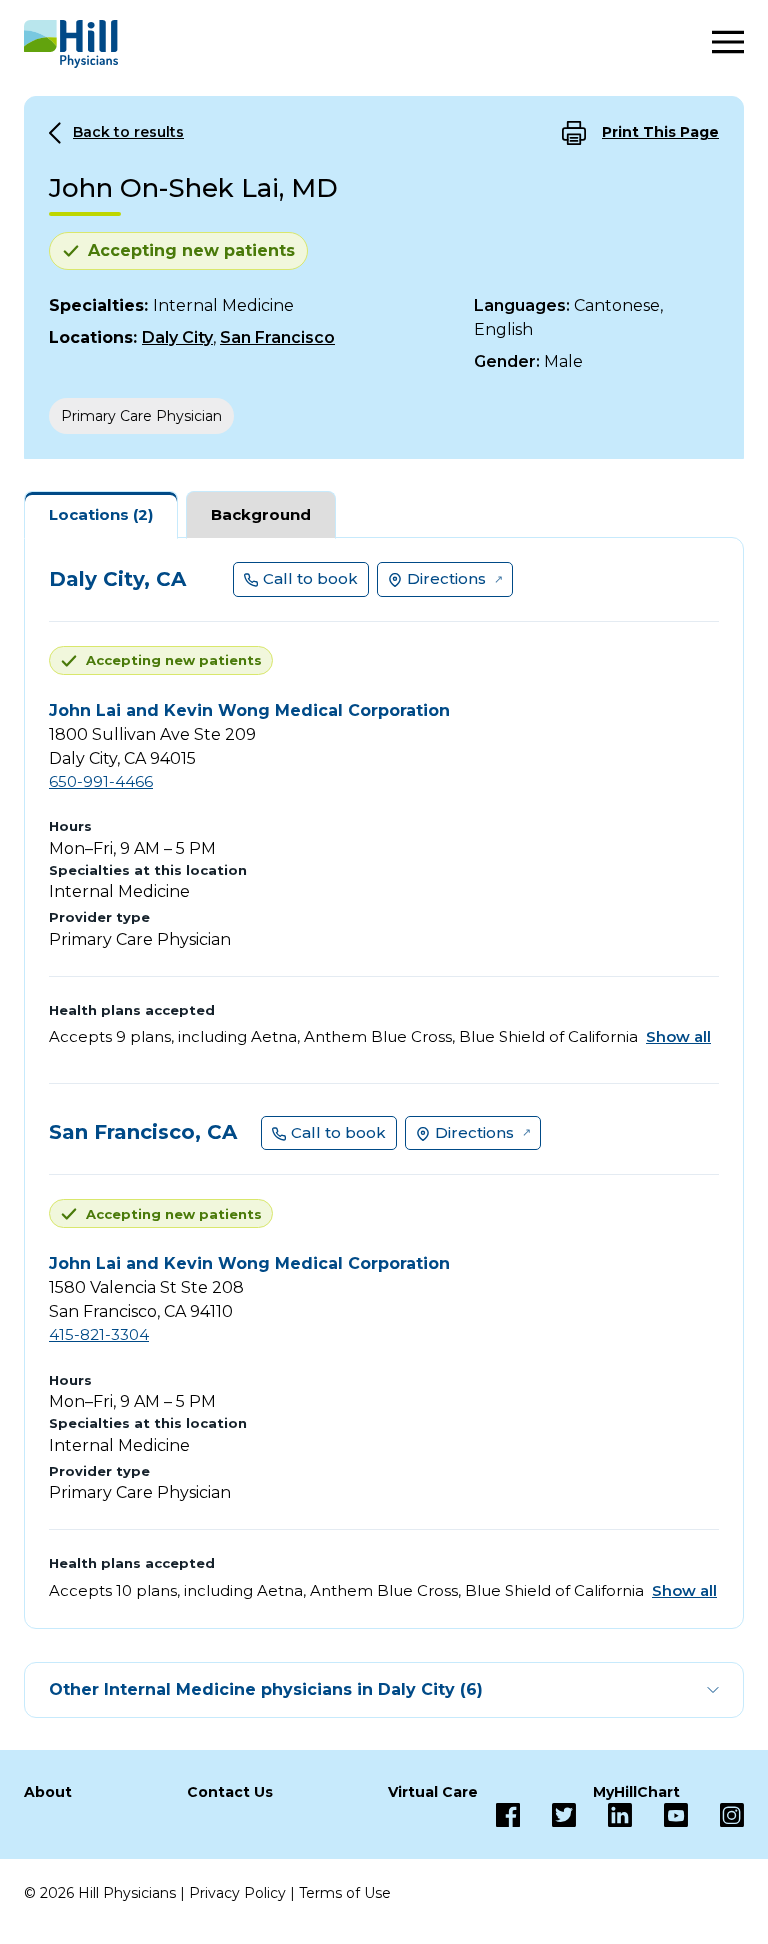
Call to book (310, 578)
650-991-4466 (101, 781)
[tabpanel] (384, 1083)
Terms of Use (345, 1893)
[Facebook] (508, 1815)
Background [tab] (261, 514)
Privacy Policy (237, 1893)
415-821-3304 (99, 1334)
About (48, 1792)
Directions (446, 578)
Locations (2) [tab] (101, 514)
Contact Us (230, 1792)
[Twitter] (548, 1815)
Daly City (177, 337)
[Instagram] (716, 1815)
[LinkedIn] (604, 1815)
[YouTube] (660, 1815)
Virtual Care (433, 1792)
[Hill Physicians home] (71, 44)
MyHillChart (636, 1792)
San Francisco (277, 337)
